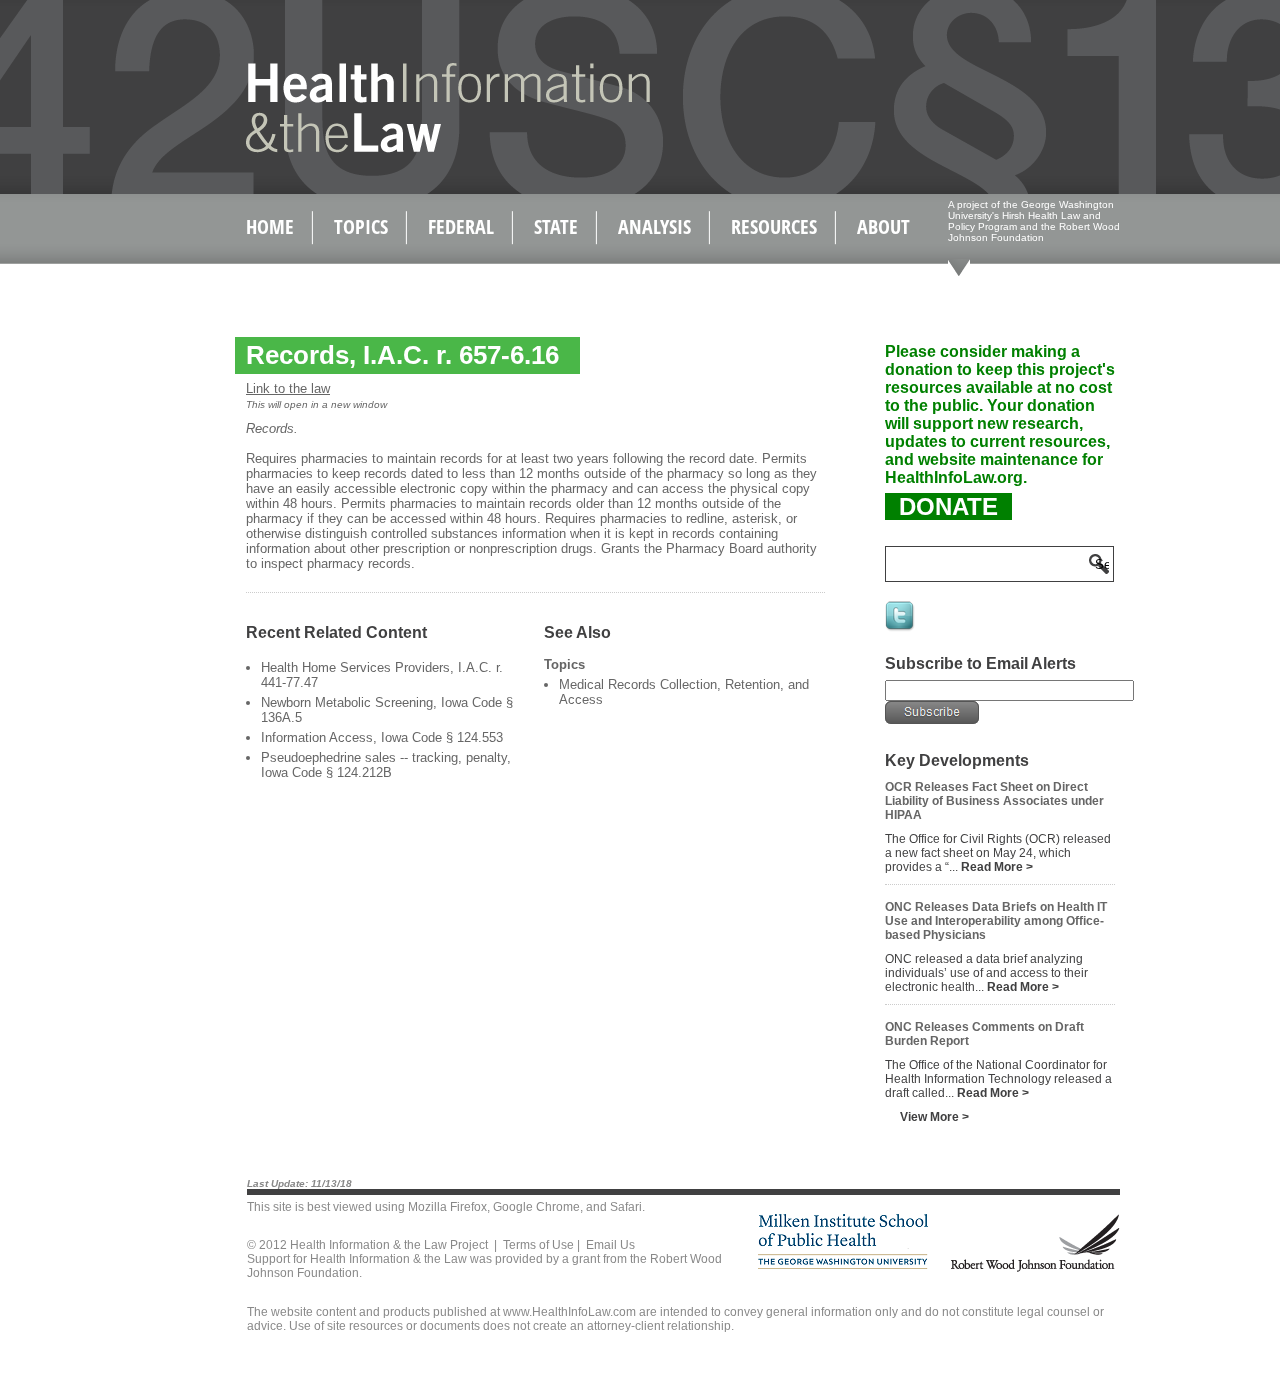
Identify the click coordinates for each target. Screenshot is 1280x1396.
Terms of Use (538, 1245)
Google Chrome (536, 1207)
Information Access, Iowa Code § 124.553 (382, 737)
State (556, 226)
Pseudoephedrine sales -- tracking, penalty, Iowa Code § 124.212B (386, 765)
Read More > (997, 867)
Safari (626, 1207)
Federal (461, 226)
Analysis (654, 226)
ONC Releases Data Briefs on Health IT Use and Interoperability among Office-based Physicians (996, 921)
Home (270, 226)
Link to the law (288, 388)
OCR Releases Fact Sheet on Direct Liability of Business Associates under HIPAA (994, 801)
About (883, 226)
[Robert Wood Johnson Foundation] (1034, 1268)
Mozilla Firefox (447, 1207)
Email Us (610, 1245)
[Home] (405, 148)
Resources (774, 226)
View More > (934, 1117)
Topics (361, 226)
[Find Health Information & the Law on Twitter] (901, 629)
